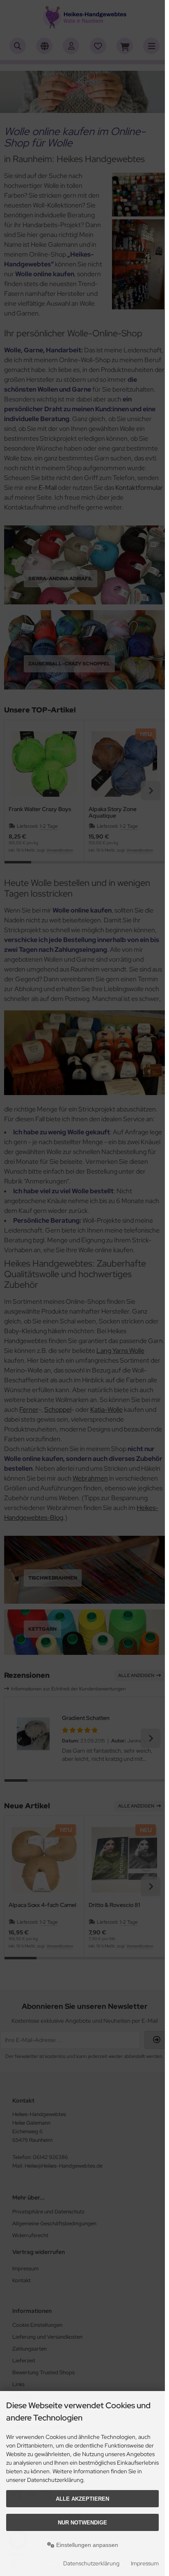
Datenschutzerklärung (91, 2563)
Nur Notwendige (82, 2523)
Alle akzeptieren (82, 2499)
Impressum (145, 2563)
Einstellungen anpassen (86, 2545)
